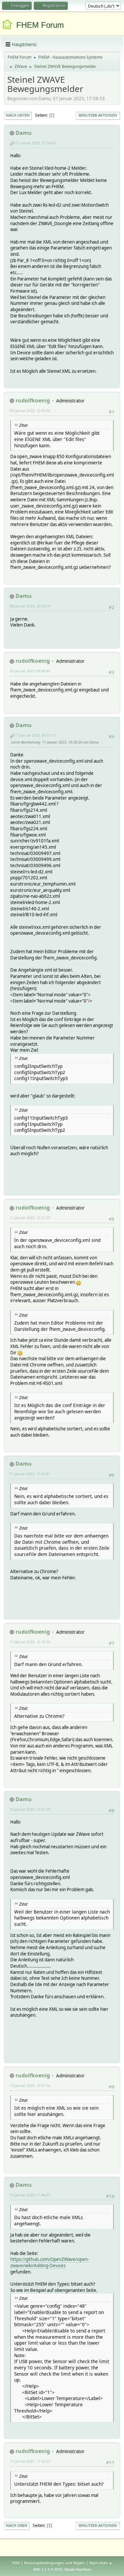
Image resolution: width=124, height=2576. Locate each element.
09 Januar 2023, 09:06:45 (30, 671)
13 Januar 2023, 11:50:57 (30, 2461)
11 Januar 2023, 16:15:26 (30, 1642)
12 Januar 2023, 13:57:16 (30, 2085)
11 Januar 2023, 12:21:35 (30, 1218)
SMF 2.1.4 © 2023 (48, 2569)
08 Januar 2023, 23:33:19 (30, 606)
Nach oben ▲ (101, 2563)
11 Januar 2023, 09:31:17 (35, 735)
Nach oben (17, 2525)
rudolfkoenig (33, 400)
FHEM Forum (40, 25)
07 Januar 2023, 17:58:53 (35, 143)
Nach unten (18, 115)
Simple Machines (78, 2569)
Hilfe (16, 2563)
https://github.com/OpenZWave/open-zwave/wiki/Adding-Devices (50, 2262)
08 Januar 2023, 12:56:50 (30, 410)
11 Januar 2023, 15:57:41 (30, 1474)
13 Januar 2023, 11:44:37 (30, 2195)
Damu (24, 133)
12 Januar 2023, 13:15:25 (30, 1809)
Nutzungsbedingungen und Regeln (55, 2563)
